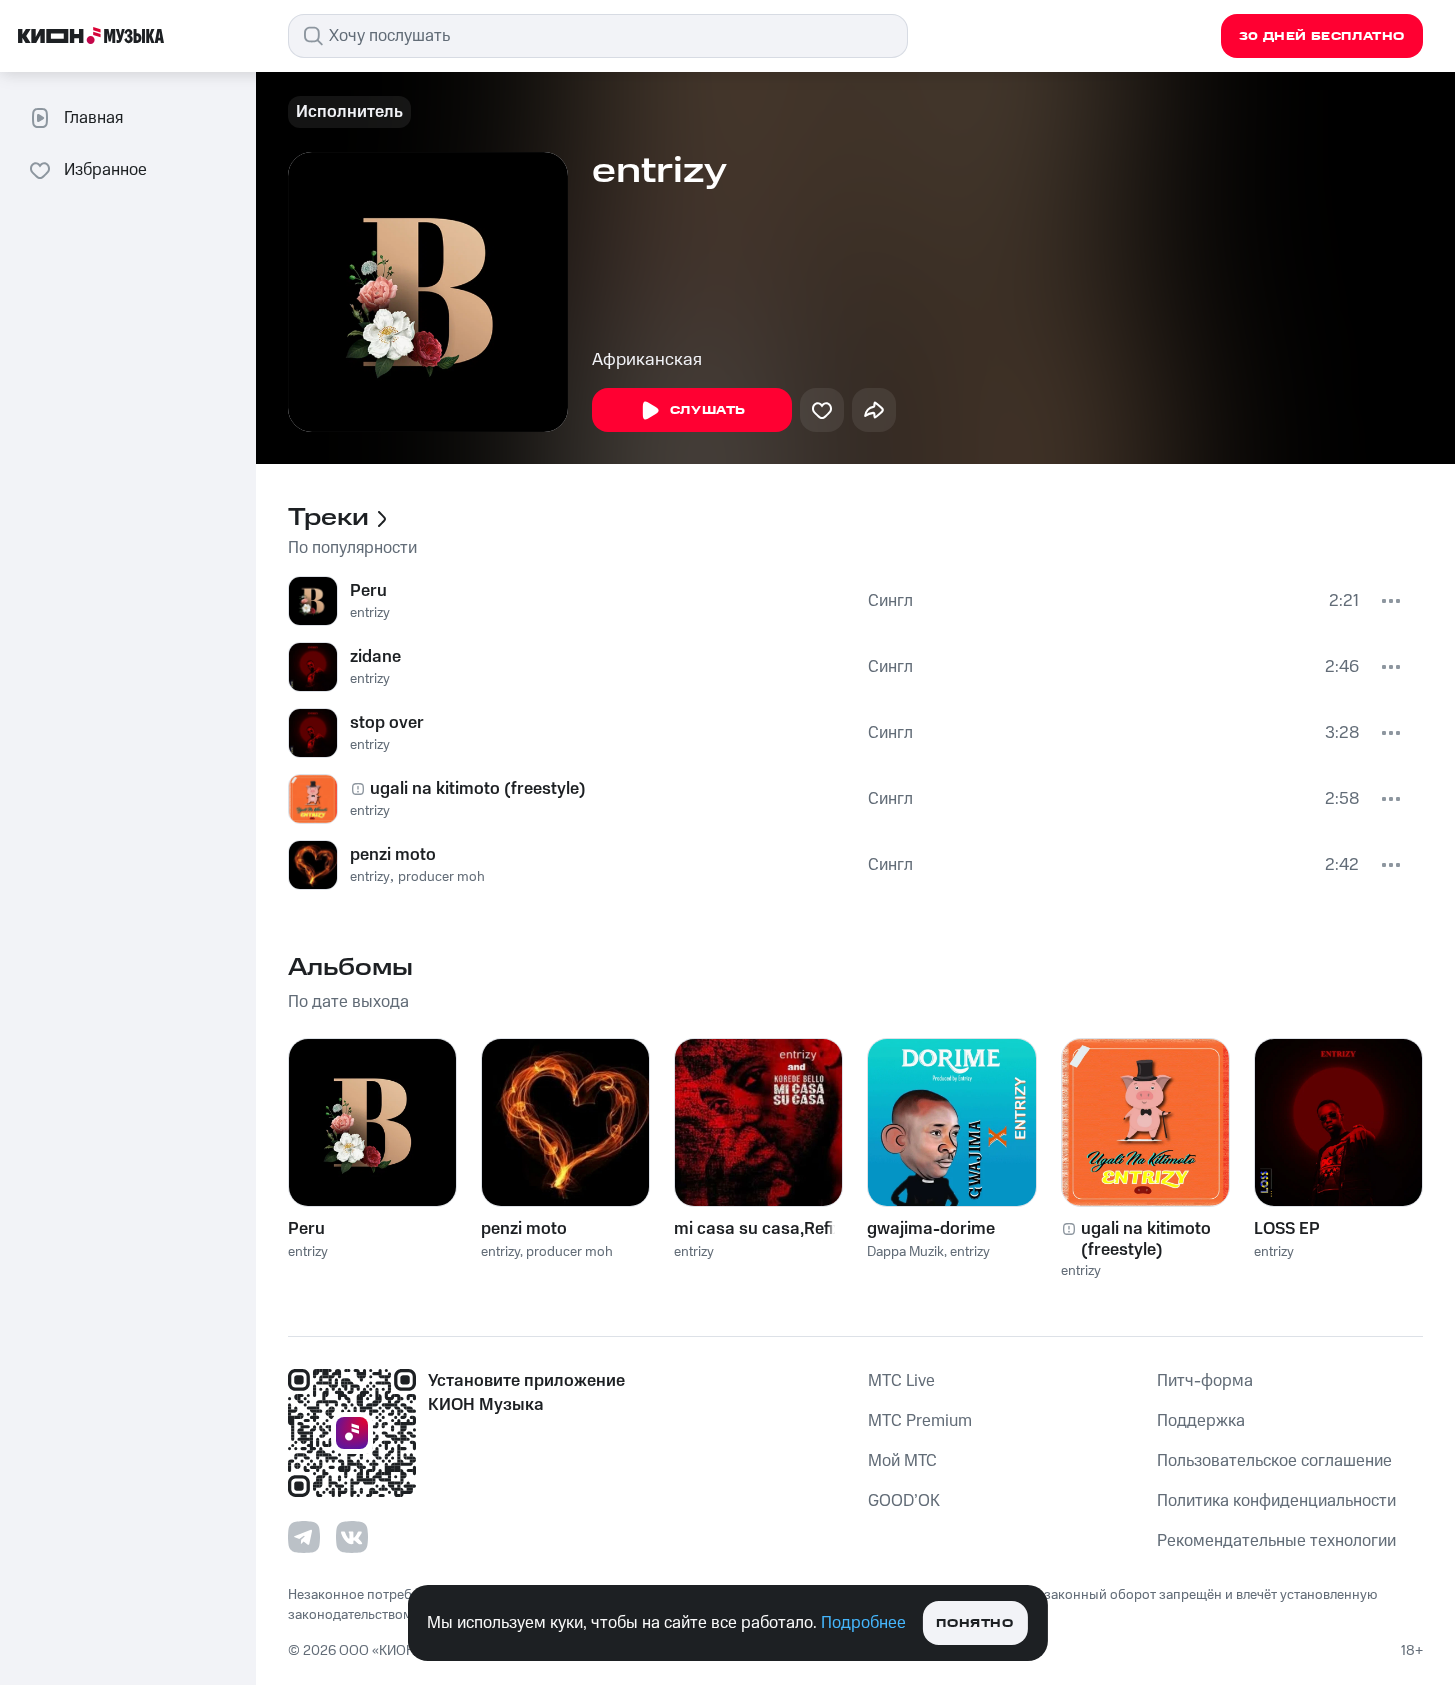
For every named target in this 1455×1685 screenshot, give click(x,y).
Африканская (647, 360)
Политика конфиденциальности (1276, 1501)
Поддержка (1201, 1421)
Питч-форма (1205, 1381)
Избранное (105, 170)
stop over (387, 723)
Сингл (890, 601)
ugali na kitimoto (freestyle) (478, 789)
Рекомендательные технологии (1276, 1541)
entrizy (370, 613)
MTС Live (901, 1381)
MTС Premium (920, 1421)
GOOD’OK (904, 1501)
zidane (375, 657)
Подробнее (863, 1623)
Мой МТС (902, 1461)
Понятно (974, 1623)
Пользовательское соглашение (1274, 1461)
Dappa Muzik (905, 1252)
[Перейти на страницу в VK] (352, 1537)
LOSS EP (1287, 1229)
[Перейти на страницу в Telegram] (304, 1537)
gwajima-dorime (931, 1229)
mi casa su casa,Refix (758, 1229)
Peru (368, 591)
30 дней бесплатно (1322, 36)
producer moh (441, 877)
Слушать (708, 410)
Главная (93, 118)
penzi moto (393, 855)
